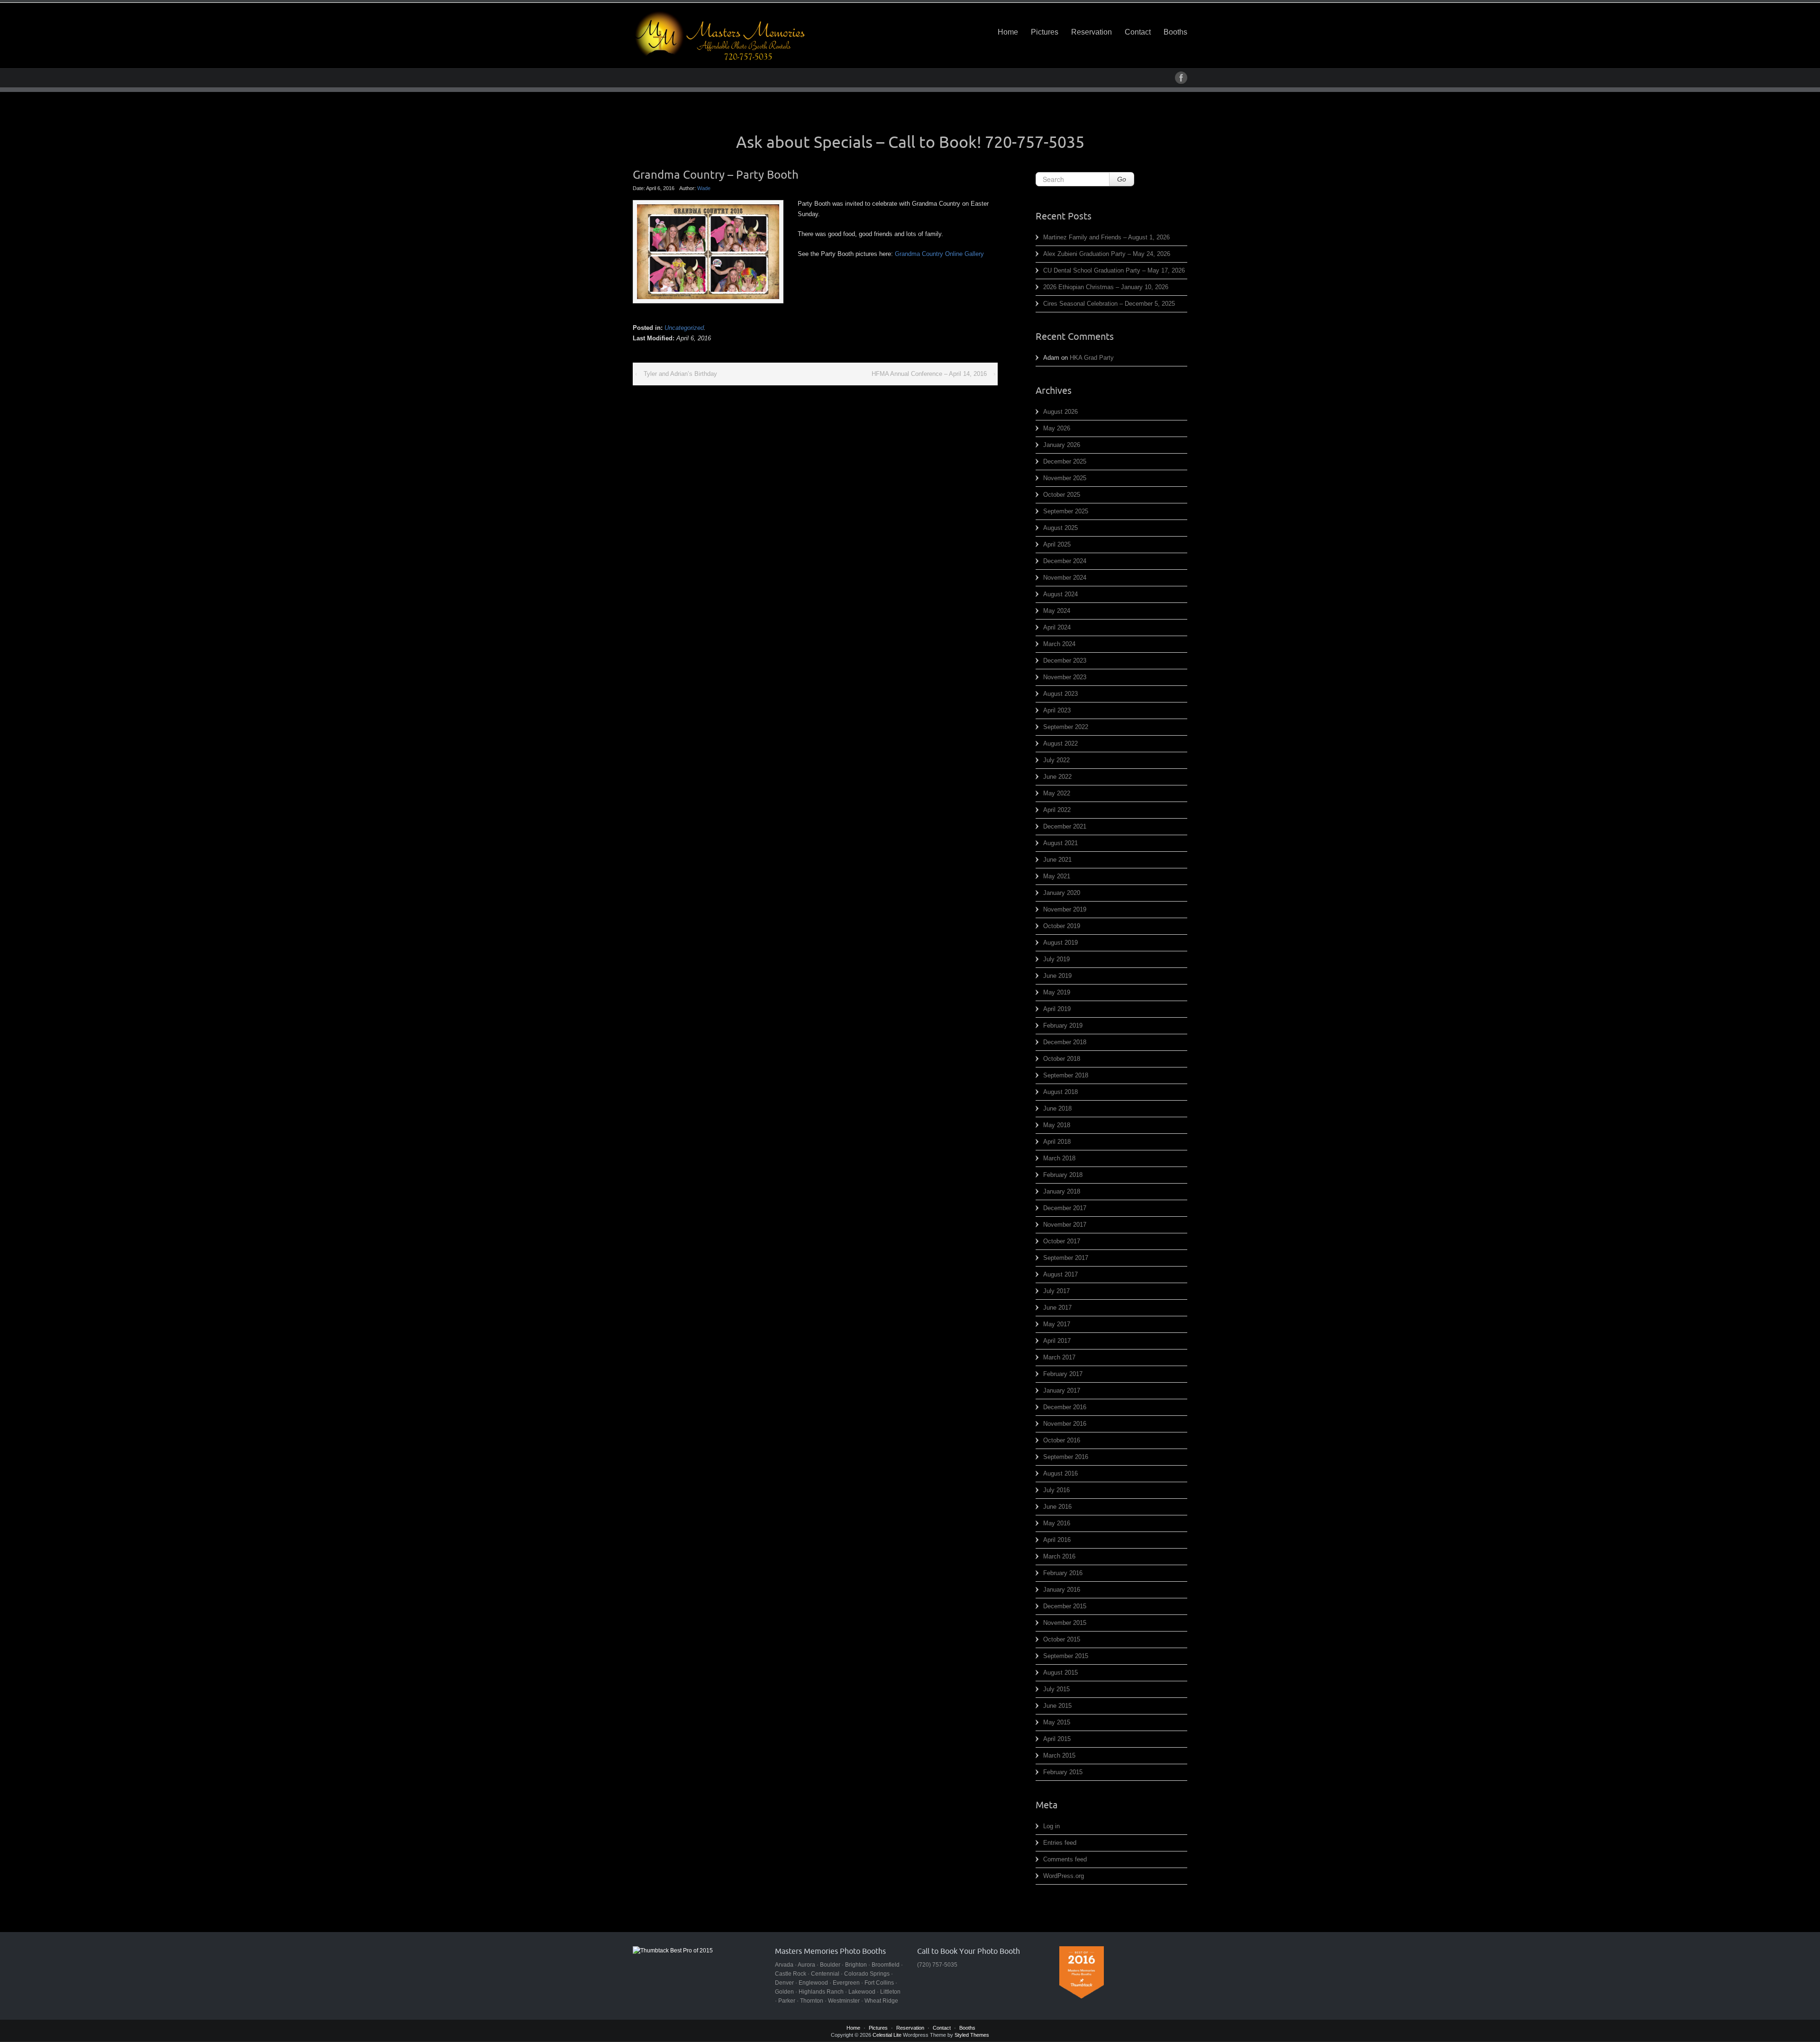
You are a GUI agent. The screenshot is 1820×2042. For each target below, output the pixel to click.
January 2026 (1062, 445)
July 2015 (1056, 1689)
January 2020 (1062, 893)
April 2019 (1057, 1009)
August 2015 (1060, 1673)
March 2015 (1059, 1755)
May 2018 (1057, 1125)
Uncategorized (684, 328)
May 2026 (1057, 428)
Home (1008, 32)
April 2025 (1057, 544)
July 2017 (1056, 1291)
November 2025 (1065, 478)
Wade (704, 188)
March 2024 (1059, 644)
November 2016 (1065, 1424)
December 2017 (1065, 1208)
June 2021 (1057, 860)
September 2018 (1066, 1075)
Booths (1175, 32)
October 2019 (1062, 926)
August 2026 (1060, 412)
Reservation (1092, 32)
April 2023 (1057, 710)
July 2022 (1056, 760)
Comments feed (1065, 1859)
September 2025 (1066, 511)
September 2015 (1066, 1656)
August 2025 (1060, 528)
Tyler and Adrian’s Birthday (680, 374)
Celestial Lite (887, 2035)
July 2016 (1056, 1490)
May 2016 (1057, 1523)
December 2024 (1065, 561)
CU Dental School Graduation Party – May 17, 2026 (1114, 270)
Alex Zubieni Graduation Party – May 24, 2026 (1107, 254)
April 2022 (1057, 810)
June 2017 (1057, 1308)
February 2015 (1063, 1772)
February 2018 (1063, 1175)
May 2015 (1057, 1722)
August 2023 (1060, 694)
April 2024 (1057, 627)
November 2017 (1065, 1225)
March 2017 (1059, 1357)
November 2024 (1065, 578)
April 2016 (1057, 1540)
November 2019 (1065, 909)
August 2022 (1060, 743)
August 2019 (1060, 943)
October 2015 (1062, 1639)
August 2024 (1060, 594)
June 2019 (1057, 976)
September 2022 (1066, 727)
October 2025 (1062, 495)
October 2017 (1062, 1241)
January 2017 (1062, 1390)
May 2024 (1057, 611)
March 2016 (1059, 1556)
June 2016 (1057, 1507)
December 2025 (1065, 461)
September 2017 (1066, 1258)
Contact (1138, 32)
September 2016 (1066, 1457)
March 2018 (1059, 1158)
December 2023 (1065, 661)
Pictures (1045, 32)
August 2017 (1060, 1274)
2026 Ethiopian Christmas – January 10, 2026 (1106, 287)
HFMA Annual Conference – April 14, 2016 (929, 374)
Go (1122, 179)
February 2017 (1063, 1374)
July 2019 (1056, 959)
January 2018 (1062, 1191)
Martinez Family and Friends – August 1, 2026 (1106, 237)
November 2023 (1065, 677)
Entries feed (1060, 1843)
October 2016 (1062, 1440)
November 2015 (1065, 1623)
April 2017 (1057, 1341)
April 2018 (1057, 1142)
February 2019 (1063, 1026)
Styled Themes (972, 2035)
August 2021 (1060, 843)
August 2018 (1060, 1092)
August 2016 (1060, 1473)
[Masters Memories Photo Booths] (720, 36)
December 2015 (1065, 1606)
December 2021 (1065, 826)
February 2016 (1063, 1573)
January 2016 (1062, 1590)
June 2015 (1057, 1706)
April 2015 (1057, 1739)
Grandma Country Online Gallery (939, 254)
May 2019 (1057, 992)
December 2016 (1065, 1407)
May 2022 (1057, 793)
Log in (1051, 1826)
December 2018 (1065, 1042)
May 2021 (1057, 876)
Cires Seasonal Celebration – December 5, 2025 (1109, 304)
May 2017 (1057, 1324)
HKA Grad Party (1092, 358)
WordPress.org (1064, 1876)
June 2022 (1057, 777)
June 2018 (1057, 1108)
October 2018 (1062, 1059)
